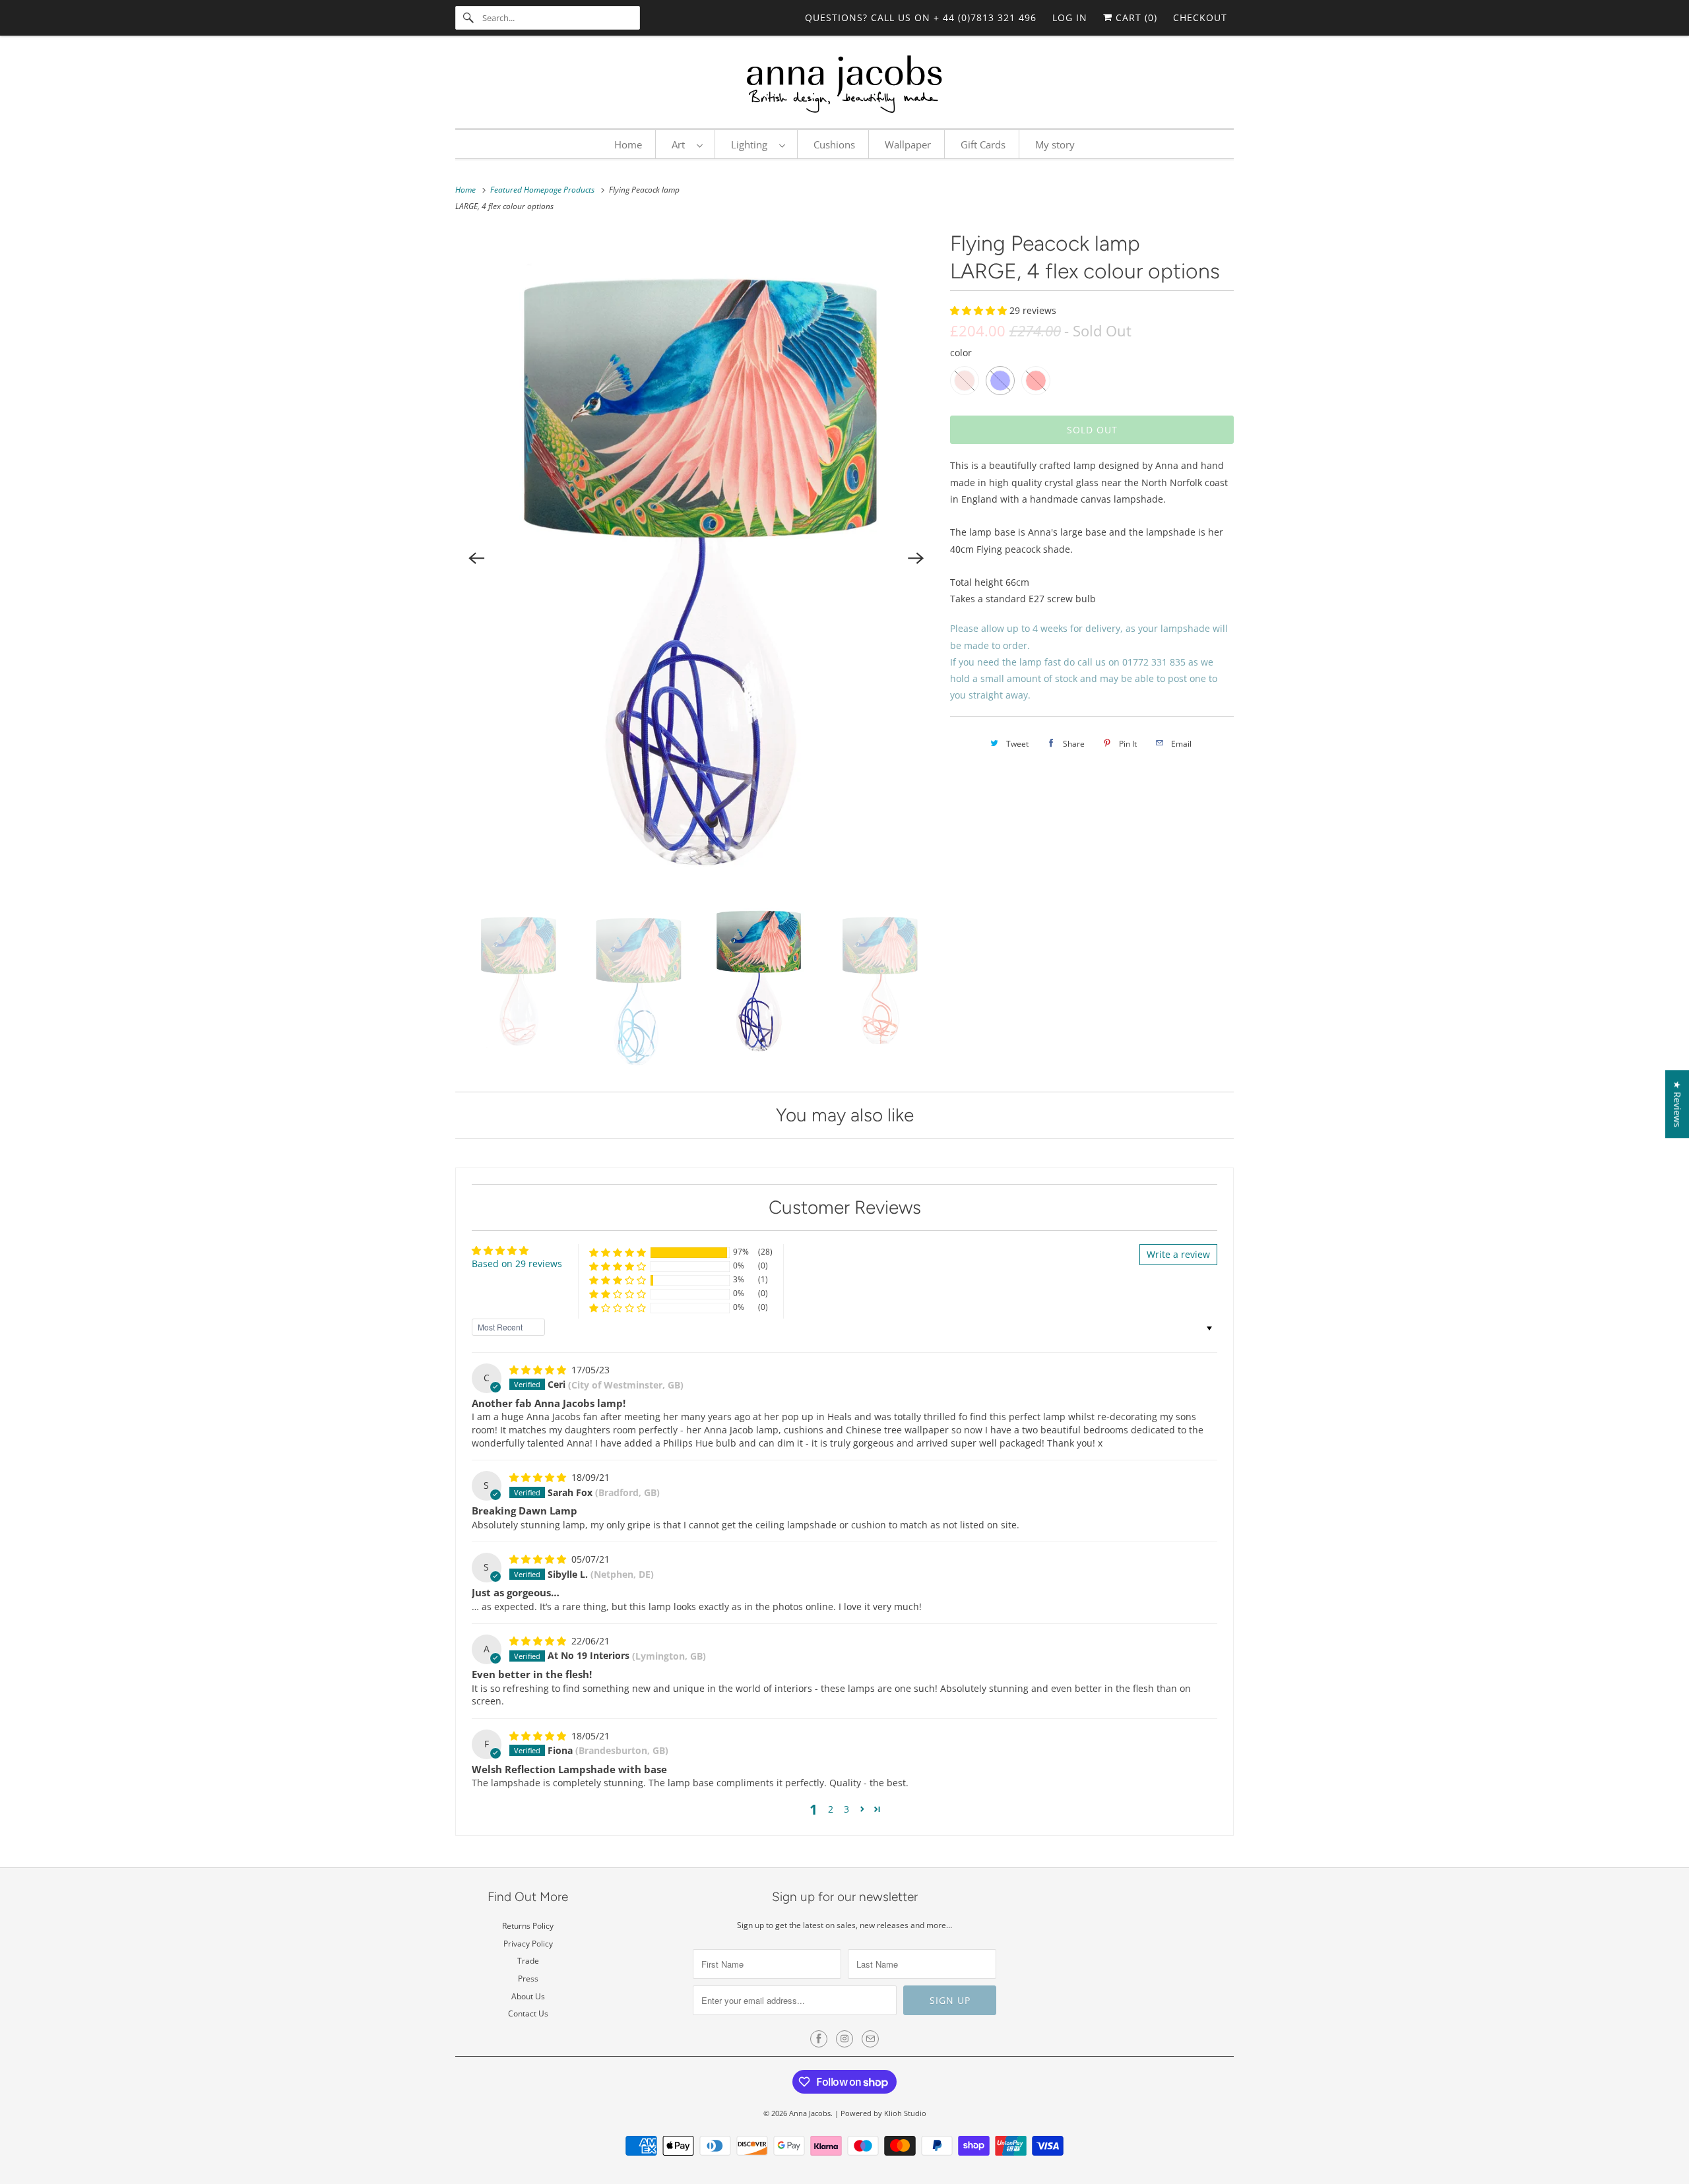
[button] (980, 310)
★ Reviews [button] (1677, 1104)
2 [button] (831, 1809)
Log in (1070, 17)
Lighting (752, 144)
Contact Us (528, 2013)
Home (628, 144)
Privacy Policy (528, 1944)
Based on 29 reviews (517, 1264)
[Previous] (476, 558)
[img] (539, 1370)
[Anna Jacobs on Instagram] (844, 2039)
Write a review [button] (1178, 1254)
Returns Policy (528, 1926)
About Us (528, 1996)
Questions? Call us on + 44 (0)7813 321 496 (921, 17)
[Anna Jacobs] (844, 85)
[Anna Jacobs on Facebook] (819, 2039)
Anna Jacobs (810, 2113)
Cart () (1135, 17)
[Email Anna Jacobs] (870, 2039)
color (961, 353)
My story (1055, 144)
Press (528, 1979)
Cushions (834, 144)
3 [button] (846, 1809)
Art (681, 144)
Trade (528, 1961)
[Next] (916, 558)
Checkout (1200, 17)
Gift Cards (983, 144)
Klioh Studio (905, 2113)
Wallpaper (908, 144)
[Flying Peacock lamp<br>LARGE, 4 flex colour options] (696, 558)
